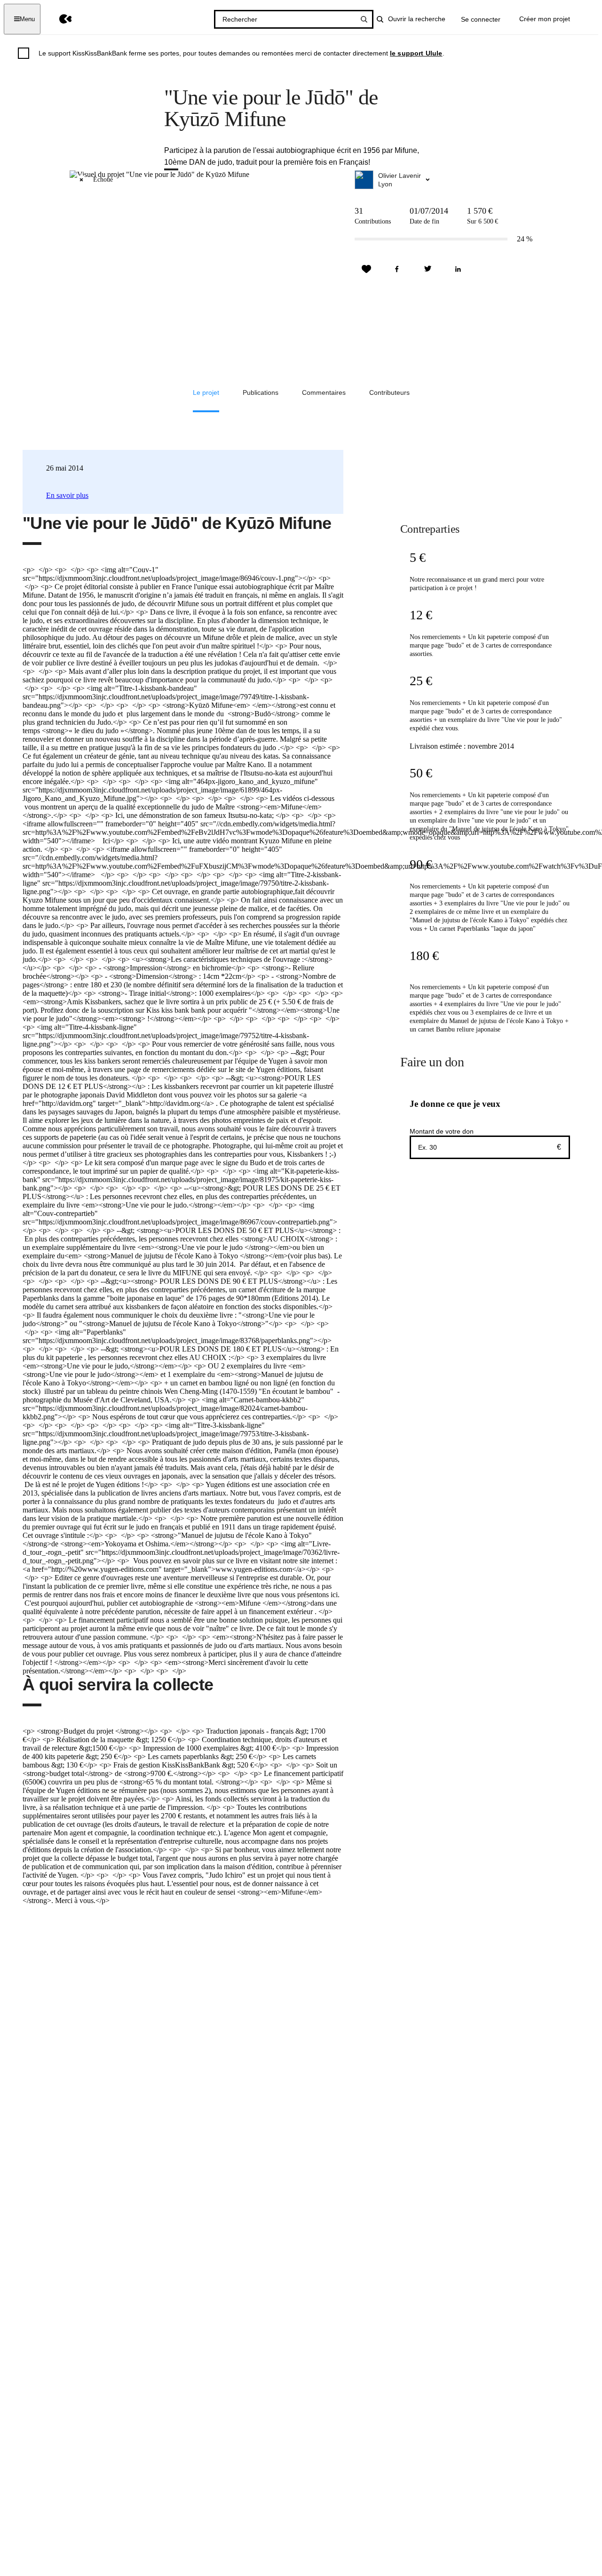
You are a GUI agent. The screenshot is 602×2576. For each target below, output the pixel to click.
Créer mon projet (545, 19)
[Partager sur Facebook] (397, 269)
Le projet (206, 392)
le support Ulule (416, 53)
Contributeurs (389, 392)
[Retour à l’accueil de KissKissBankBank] (59, 19)
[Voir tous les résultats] (364, 19)
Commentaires (324, 392)
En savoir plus (67, 495)
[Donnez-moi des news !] (366, 269)
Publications (261, 392)
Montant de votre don (442, 1131)
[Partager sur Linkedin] (458, 269)
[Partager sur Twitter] (428, 269)
